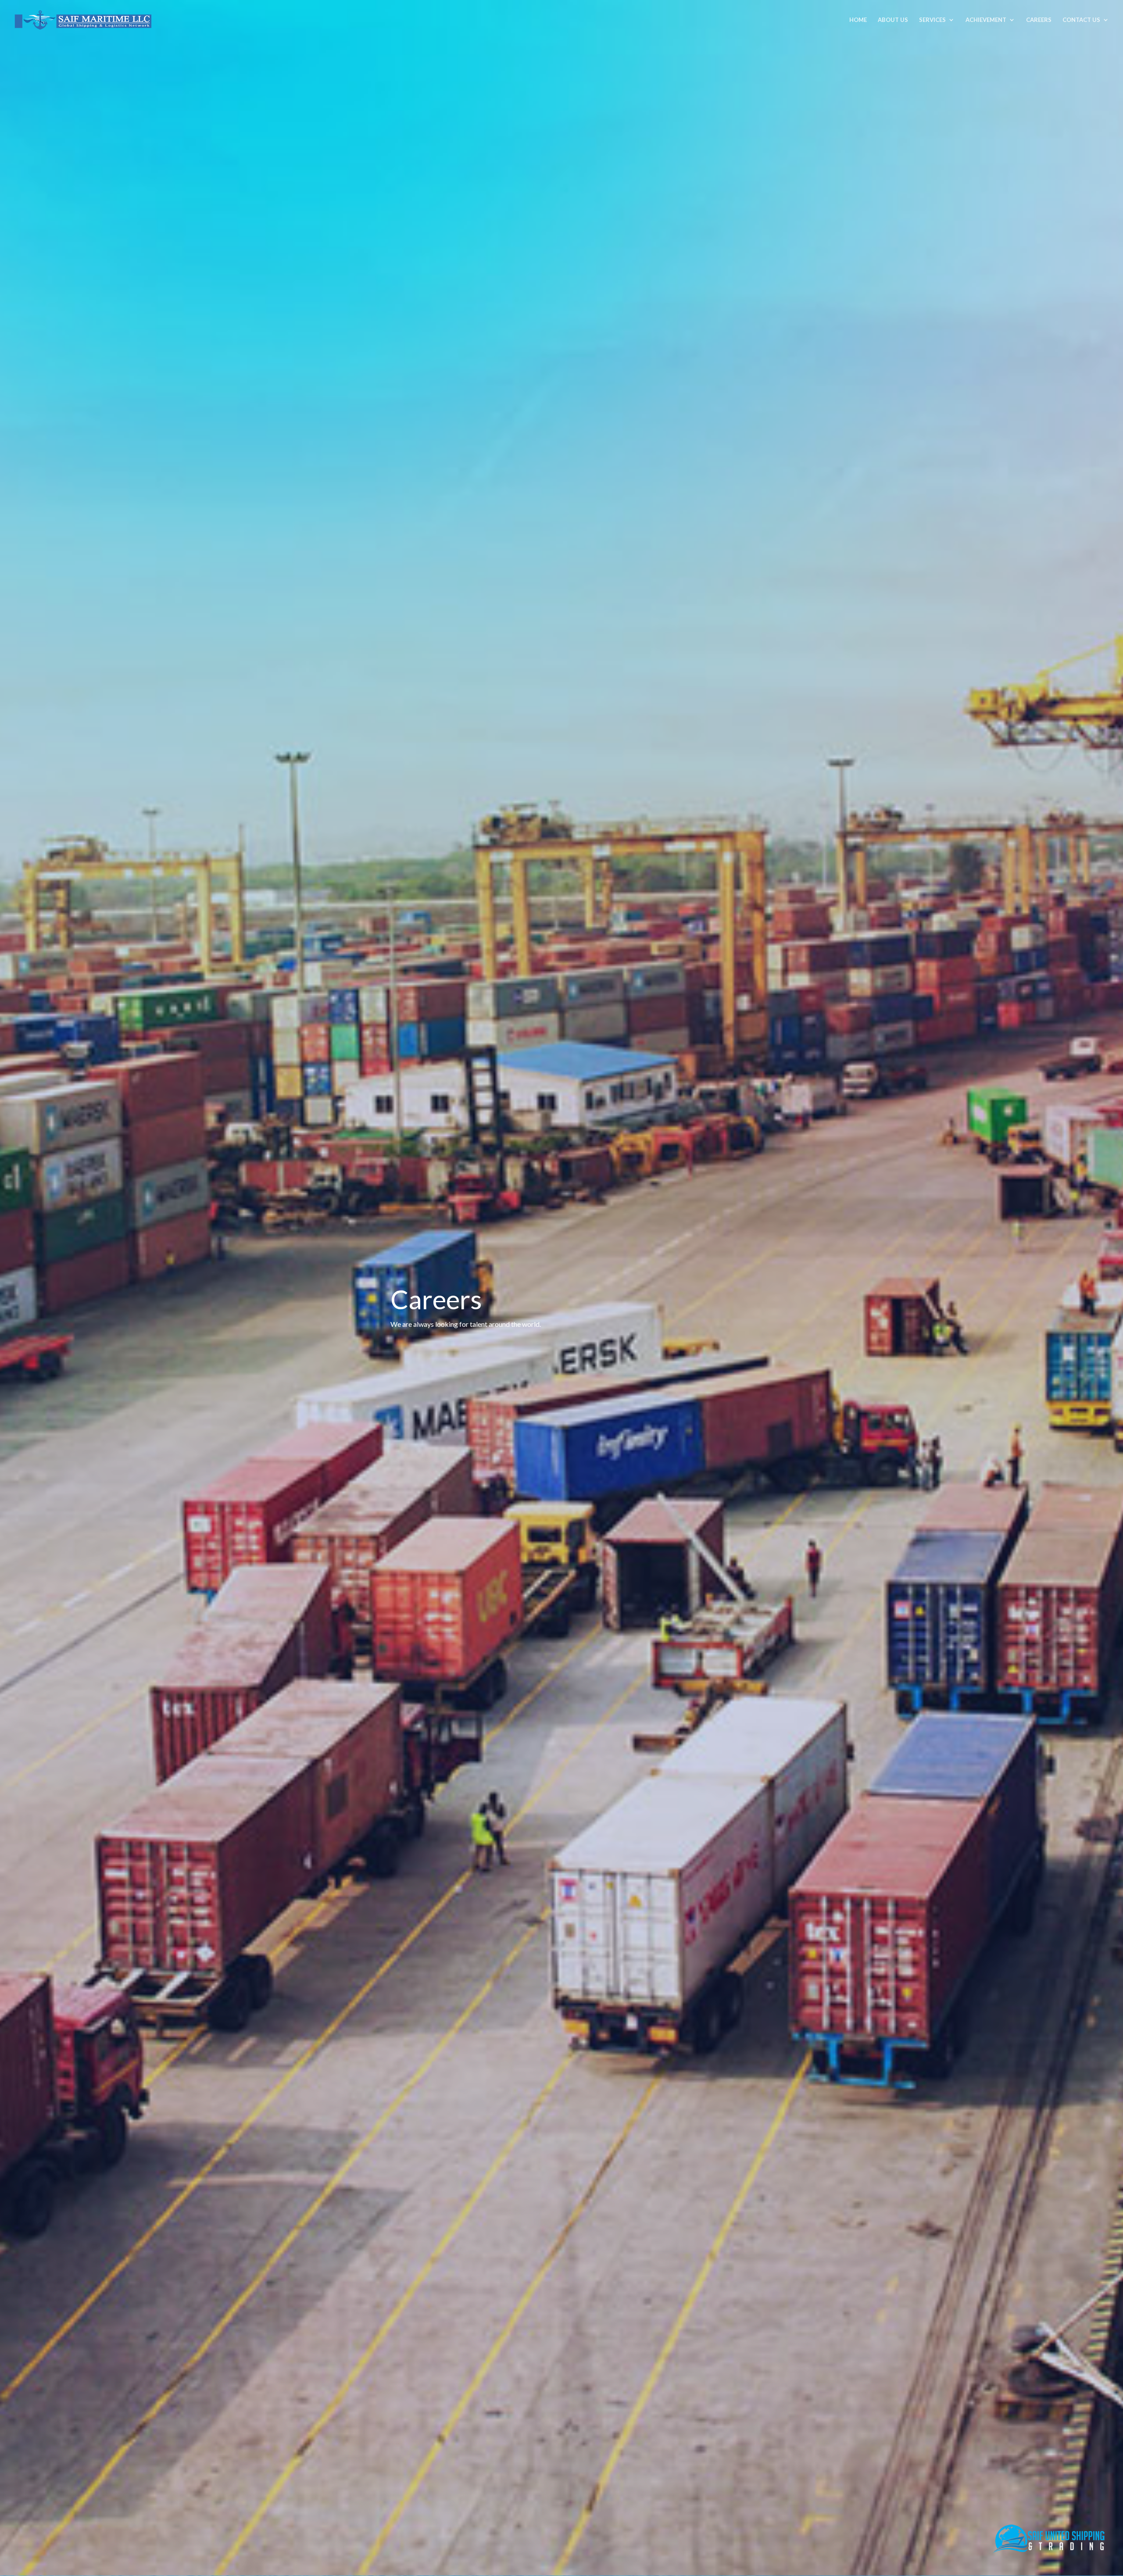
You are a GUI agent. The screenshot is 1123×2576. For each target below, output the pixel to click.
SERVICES (932, 20)
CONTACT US (1081, 20)
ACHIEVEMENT (986, 20)
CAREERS (1039, 20)
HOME (858, 20)
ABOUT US (893, 20)
